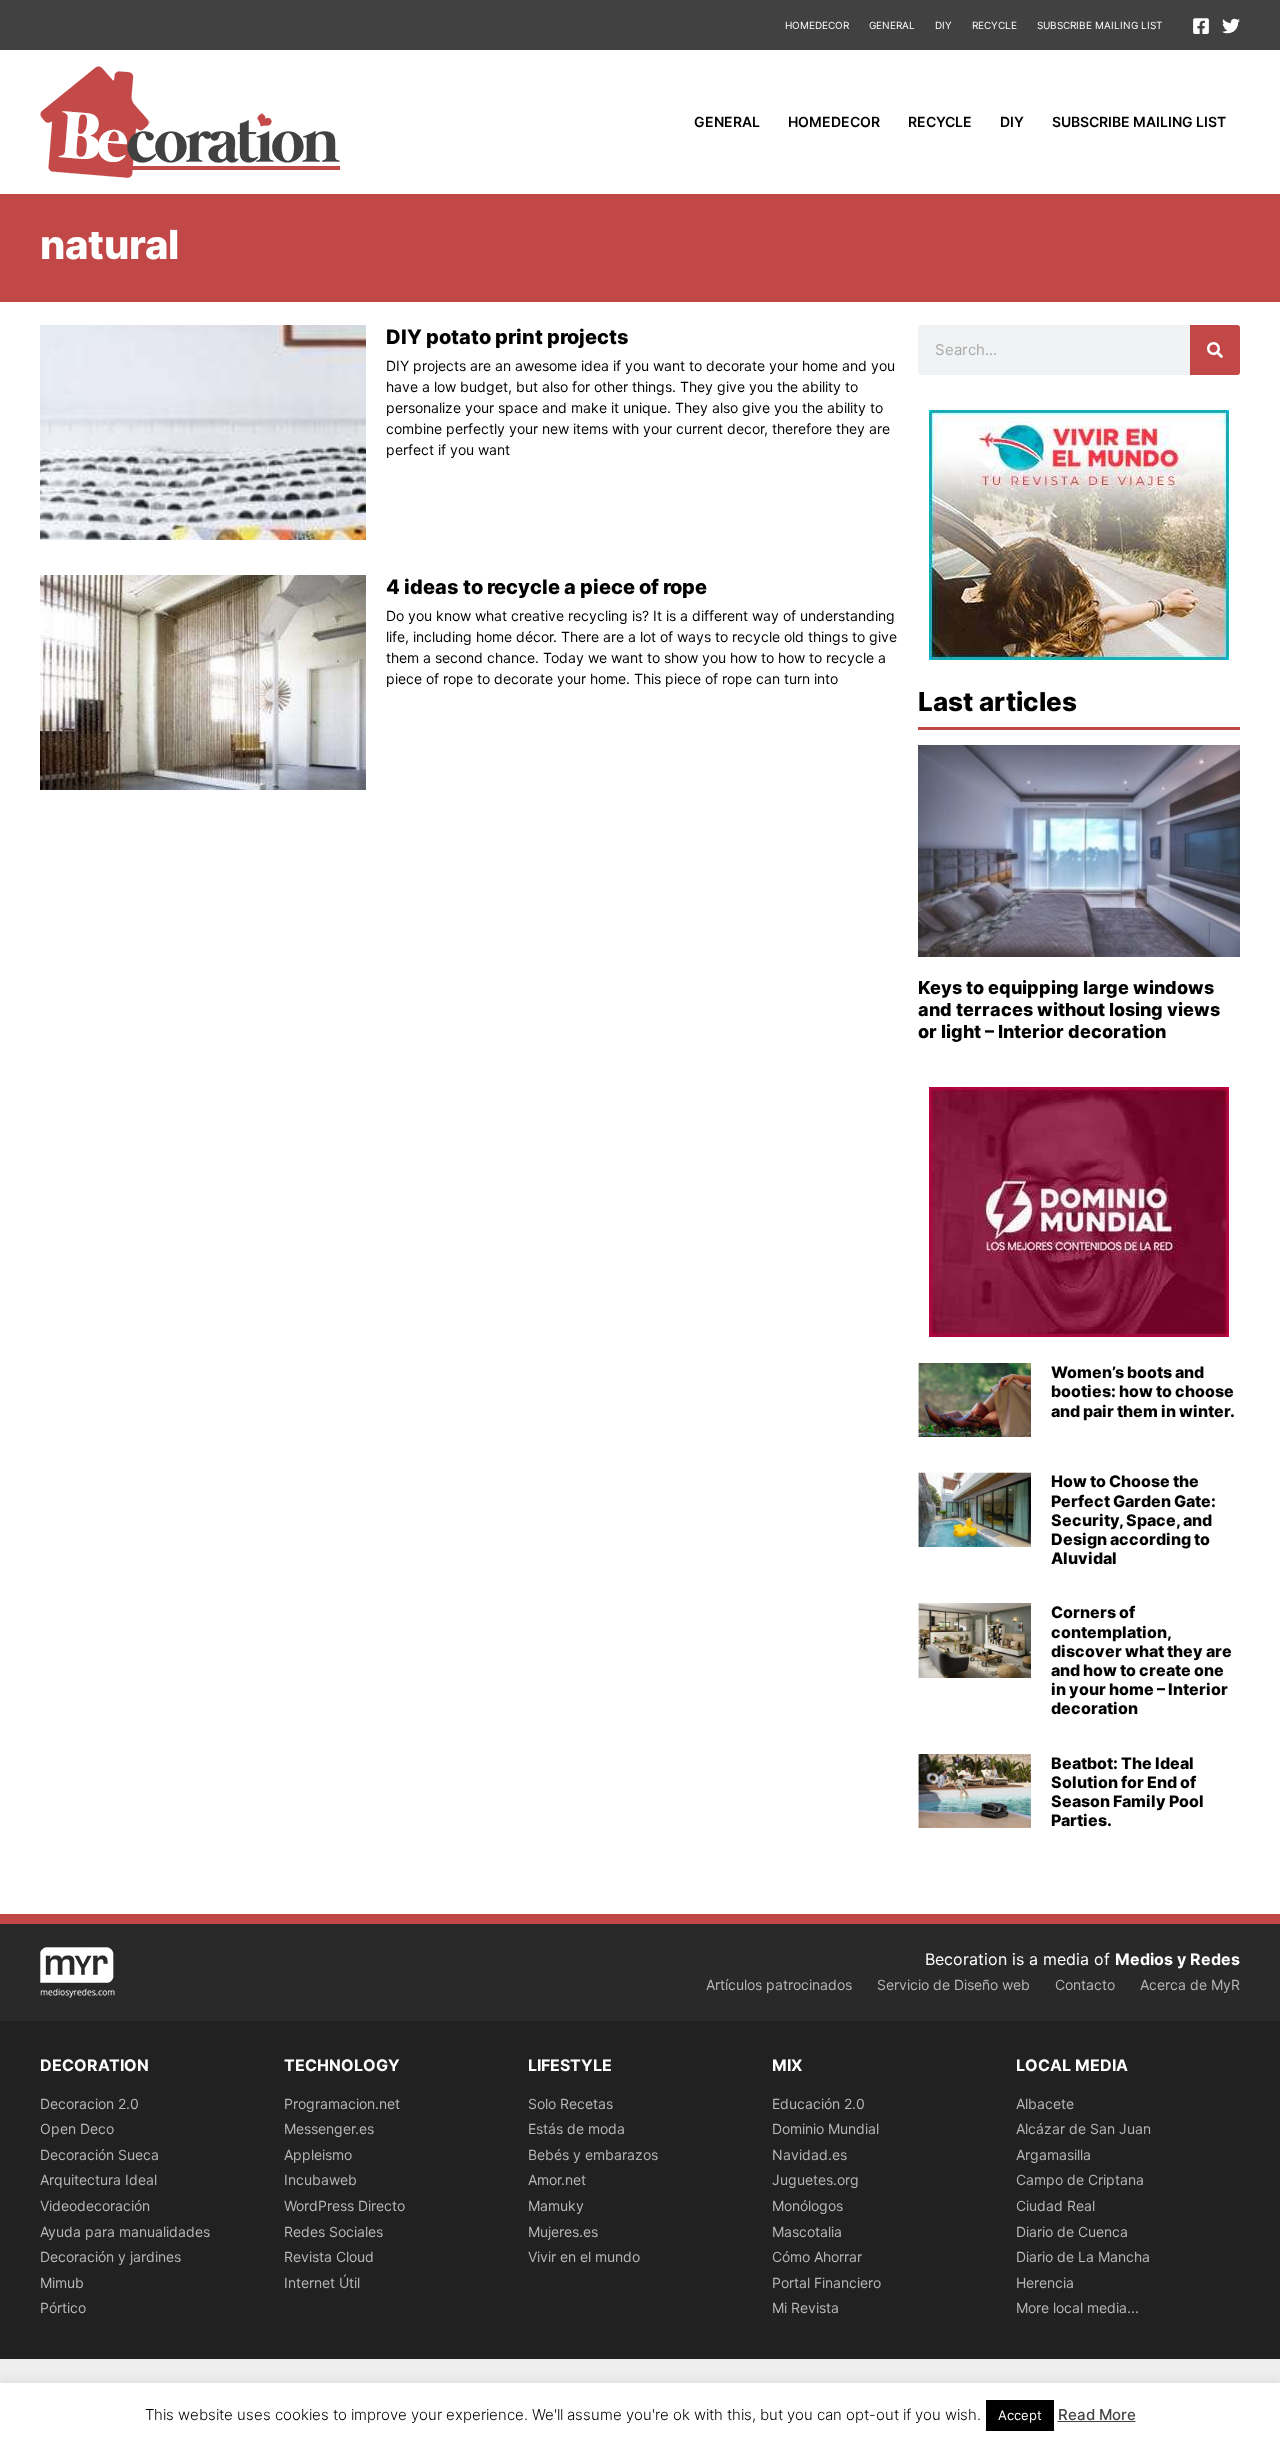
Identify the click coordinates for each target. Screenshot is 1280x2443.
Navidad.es (809, 2154)
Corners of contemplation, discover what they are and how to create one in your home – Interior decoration (1141, 1660)
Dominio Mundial (825, 2128)
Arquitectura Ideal (98, 2179)
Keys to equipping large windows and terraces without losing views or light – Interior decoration (1069, 1009)
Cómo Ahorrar (817, 2256)
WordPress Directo (344, 2205)
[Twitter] (1231, 26)
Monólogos (807, 2205)
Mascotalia (807, 2231)
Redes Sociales (333, 2231)
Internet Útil (322, 2282)
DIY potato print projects (507, 337)
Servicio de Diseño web (953, 1984)
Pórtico (63, 2307)
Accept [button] (1020, 2415)
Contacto (1085, 1984)
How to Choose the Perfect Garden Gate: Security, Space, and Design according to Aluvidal (1133, 1519)
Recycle (994, 25)
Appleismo (318, 2154)
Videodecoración (95, 2205)
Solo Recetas (570, 2103)
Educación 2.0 (818, 2103)
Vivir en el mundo (584, 2256)
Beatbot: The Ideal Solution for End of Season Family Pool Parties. (1127, 1792)
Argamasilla (1053, 2154)
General (892, 25)
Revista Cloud (329, 2256)
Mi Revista (805, 2307)
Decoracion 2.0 (89, 2103)
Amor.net (557, 2179)
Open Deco (77, 2128)
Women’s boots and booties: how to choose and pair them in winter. (1143, 1391)
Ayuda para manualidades (125, 2231)
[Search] (1215, 350)
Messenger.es (329, 2128)
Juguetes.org (815, 2179)
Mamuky (556, 2205)
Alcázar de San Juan (1083, 2128)
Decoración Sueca (99, 2154)
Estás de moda (576, 2128)
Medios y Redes (1177, 1959)
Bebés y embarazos (593, 2154)
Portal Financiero (826, 2282)
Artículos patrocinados (779, 1984)
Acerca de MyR (1190, 1984)
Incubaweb (320, 2179)
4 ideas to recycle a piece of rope (546, 587)
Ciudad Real (1055, 2205)
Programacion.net (342, 2103)
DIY (943, 25)
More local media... (1077, 2307)
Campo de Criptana (1080, 2179)
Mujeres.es (563, 2231)
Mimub (62, 2282)
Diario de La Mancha (1083, 2256)
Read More (1097, 2414)
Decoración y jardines (110, 2256)
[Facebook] (1201, 26)
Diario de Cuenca (1072, 2231)
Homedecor (817, 25)
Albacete (1045, 2103)
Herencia (1045, 2282)
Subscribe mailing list (1099, 25)
